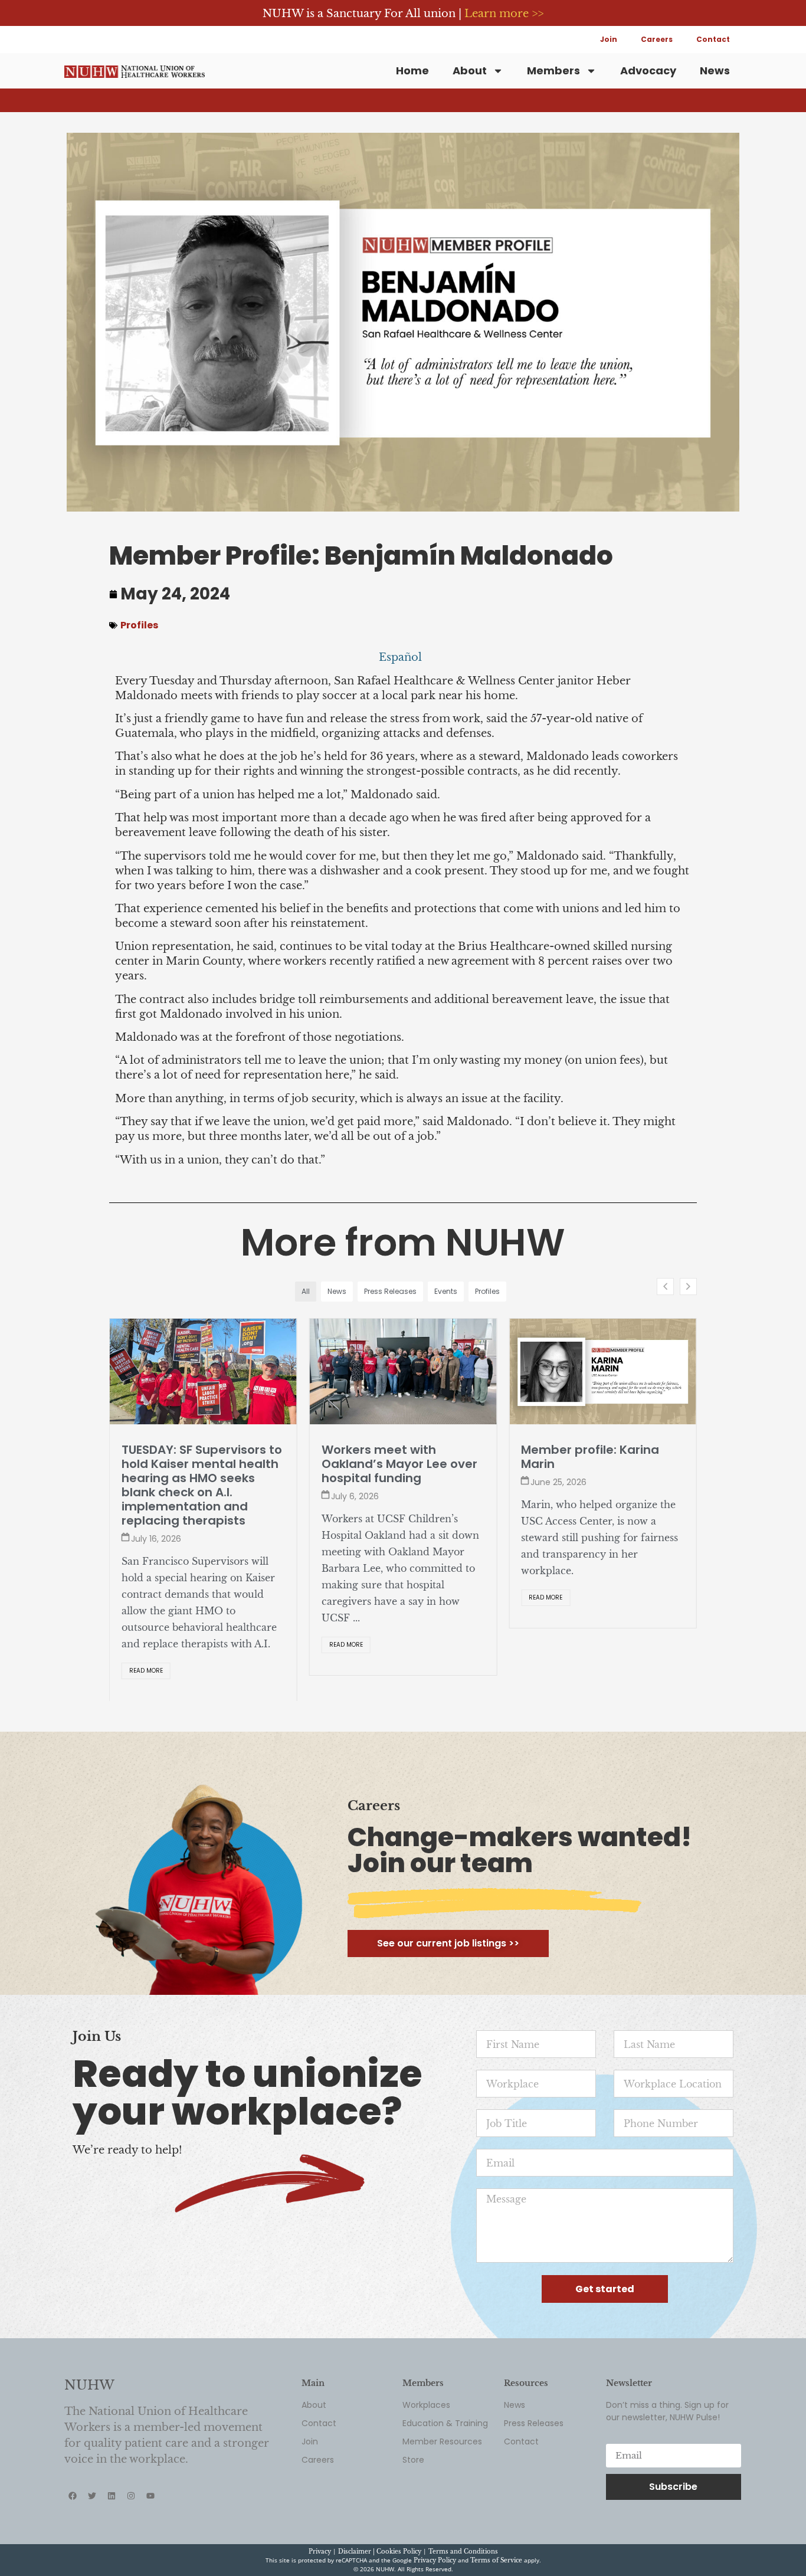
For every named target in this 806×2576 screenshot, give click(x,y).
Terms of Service (496, 2560)
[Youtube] (150, 2496)
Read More (146, 1671)
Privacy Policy (435, 2560)
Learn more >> (504, 14)
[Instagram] (131, 2496)
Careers (657, 39)
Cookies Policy (399, 2552)
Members (553, 71)
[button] (688, 1287)
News (715, 71)
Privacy (320, 2552)
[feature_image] (203, 1371)
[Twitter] (92, 2496)
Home (412, 71)
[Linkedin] (112, 2496)
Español (400, 657)
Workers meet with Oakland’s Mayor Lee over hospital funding (399, 1464)
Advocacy (648, 71)
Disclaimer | (357, 2552)
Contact (713, 39)
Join (609, 39)
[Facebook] (73, 2496)
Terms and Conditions (463, 2552)
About (470, 71)
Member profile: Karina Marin (590, 1457)
